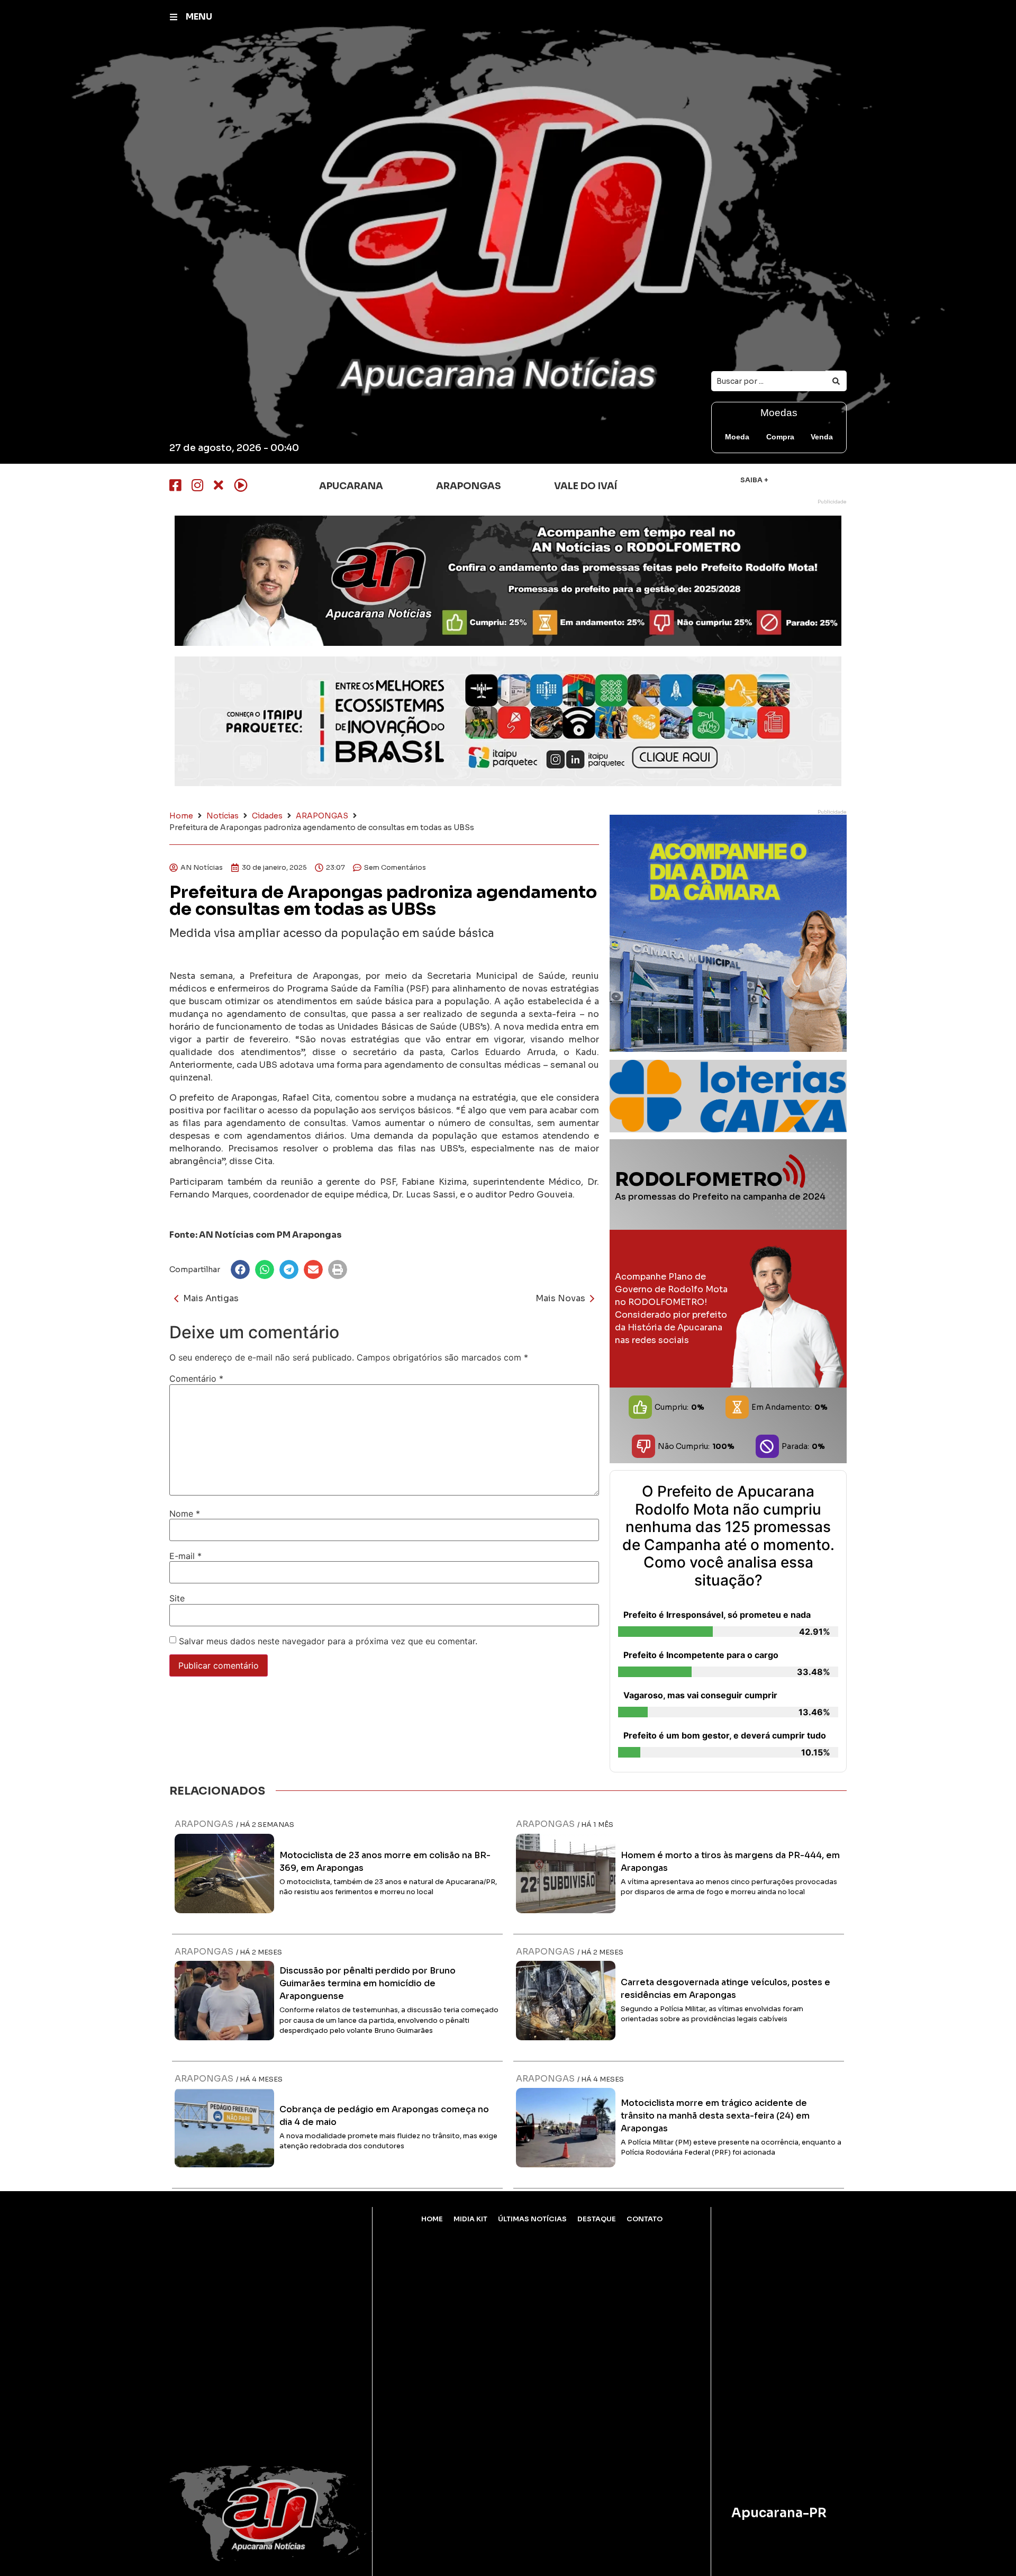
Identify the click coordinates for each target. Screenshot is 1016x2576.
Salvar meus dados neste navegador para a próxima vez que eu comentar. (328, 1641)
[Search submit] (836, 381)
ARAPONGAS (322, 816)
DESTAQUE (597, 2219)
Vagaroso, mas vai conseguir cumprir (700, 1695)
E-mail (185, 1556)
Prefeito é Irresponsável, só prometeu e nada (717, 1615)
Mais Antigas (211, 1298)
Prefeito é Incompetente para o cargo (701, 1655)
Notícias (223, 816)
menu (199, 17)
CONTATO (645, 2219)
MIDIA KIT (470, 2219)
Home (181, 816)
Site (177, 1598)
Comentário (196, 1379)
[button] (240, 1269)
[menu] (174, 17)
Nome (185, 1514)
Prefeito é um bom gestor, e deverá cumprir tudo (725, 1735)
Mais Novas (560, 1298)
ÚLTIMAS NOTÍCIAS (532, 2219)
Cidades (267, 816)
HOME (432, 2219)
